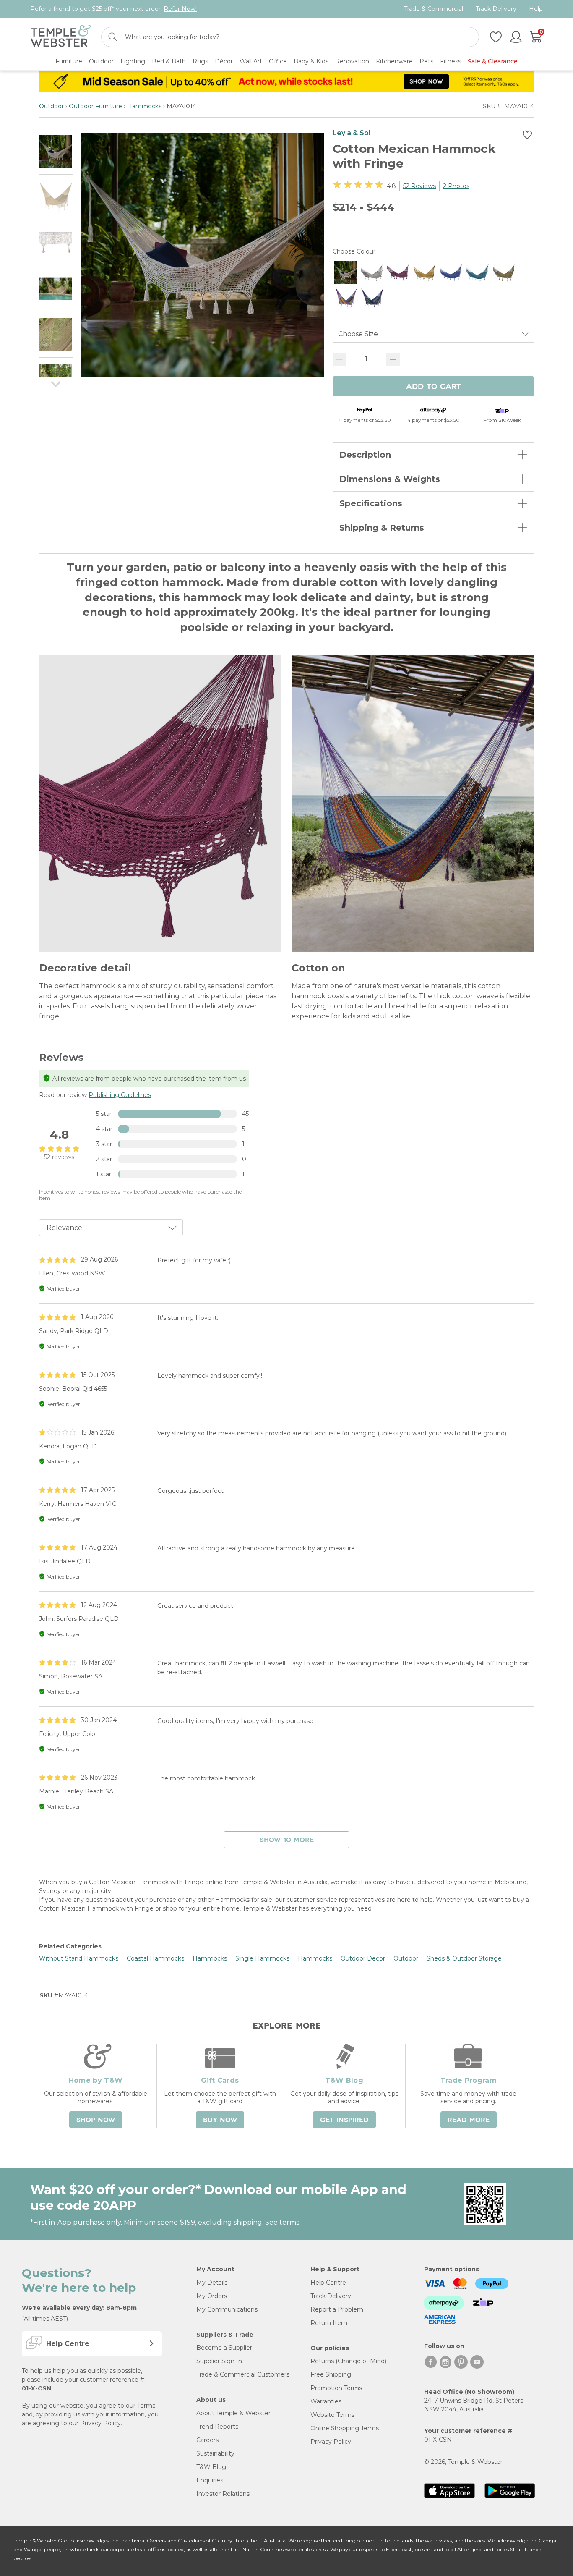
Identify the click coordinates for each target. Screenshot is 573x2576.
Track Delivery (496, 9)
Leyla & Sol (352, 133)
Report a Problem (337, 2309)
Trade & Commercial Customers (243, 2374)
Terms (146, 2406)
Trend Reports (217, 2427)
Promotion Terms (336, 2388)
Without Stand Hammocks (79, 1958)
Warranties (326, 2401)
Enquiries (210, 2480)
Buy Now (220, 2120)
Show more (287, 1840)
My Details (212, 2283)
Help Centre (328, 2283)
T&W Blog (211, 2467)
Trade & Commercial (434, 9)
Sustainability (215, 2453)
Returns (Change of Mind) (348, 2361)
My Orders (212, 2296)
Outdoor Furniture (95, 106)
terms (289, 2222)
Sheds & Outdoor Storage (464, 1958)
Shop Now (96, 2120)
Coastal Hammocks (155, 1958)
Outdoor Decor (363, 1958)
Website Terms (332, 2415)
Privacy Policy (100, 2423)
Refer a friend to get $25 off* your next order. (113, 9)
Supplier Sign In (219, 2361)
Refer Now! (180, 9)
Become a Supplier (224, 2348)
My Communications (227, 2309)
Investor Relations (223, 2494)
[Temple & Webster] (61, 37)
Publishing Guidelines (120, 1095)
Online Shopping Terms (345, 2428)
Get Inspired (344, 2120)
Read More (469, 2120)
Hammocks (144, 106)
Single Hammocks (262, 1958)
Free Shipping (331, 2374)
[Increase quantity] (393, 359)
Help (536, 9)
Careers (207, 2440)
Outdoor (51, 106)
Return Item (329, 2323)
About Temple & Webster (233, 2413)
